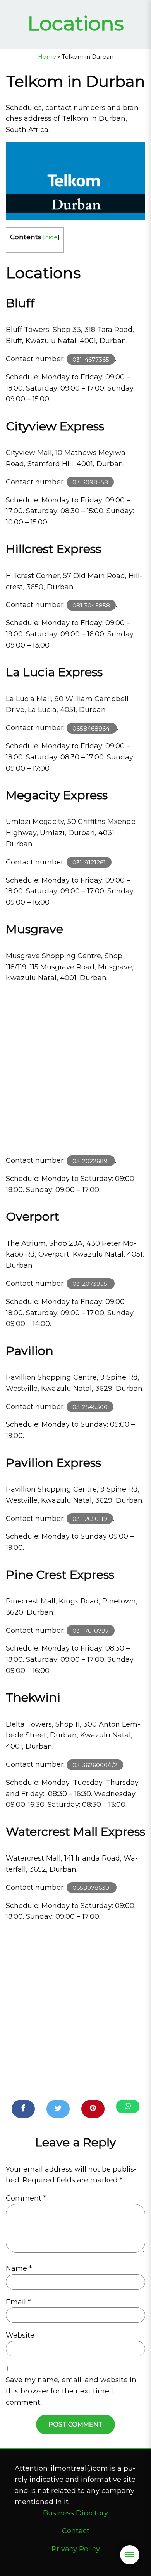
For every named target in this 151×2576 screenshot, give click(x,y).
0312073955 (91, 1284)
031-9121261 (89, 862)
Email (18, 2302)
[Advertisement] (75, 1069)
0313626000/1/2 (95, 1765)
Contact (76, 2531)
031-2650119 (90, 1519)
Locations (76, 23)
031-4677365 (91, 359)
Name (19, 2268)
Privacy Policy (76, 2549)
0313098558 (90, 482)
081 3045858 (91, 605)
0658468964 (92, 728)
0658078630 (92, 1888)
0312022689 (91, 1161)
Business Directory (75, 2513)
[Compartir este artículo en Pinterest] (93, 2109)
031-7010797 (91, 1631)
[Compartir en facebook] (23, 2109)
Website (20, 2335)
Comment (26, 2198)
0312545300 (90, 1407)
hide (51, 237)
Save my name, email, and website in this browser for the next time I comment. (71, 2391)
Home (47, 57)
